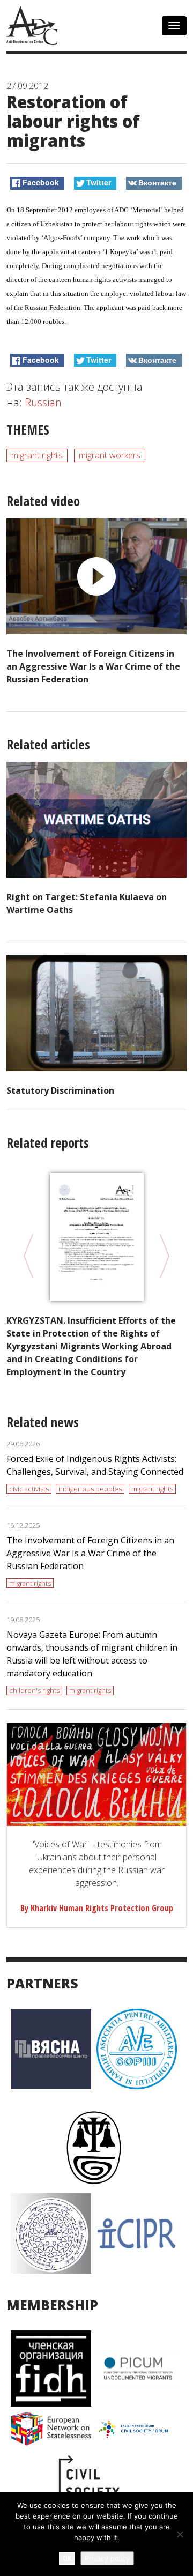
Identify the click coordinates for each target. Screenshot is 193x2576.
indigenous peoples (90, 1489)
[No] (180, 2534)
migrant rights (37, 455)
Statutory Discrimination (60, 1090)
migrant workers (110, 455)
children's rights (34, 1690)
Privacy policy (107, 2558)
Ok (67, 2558)
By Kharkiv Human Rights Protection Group (97, 1908)
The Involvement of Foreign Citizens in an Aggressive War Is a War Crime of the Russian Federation (93, 666)
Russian (43, 402)
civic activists (29, 1489)
